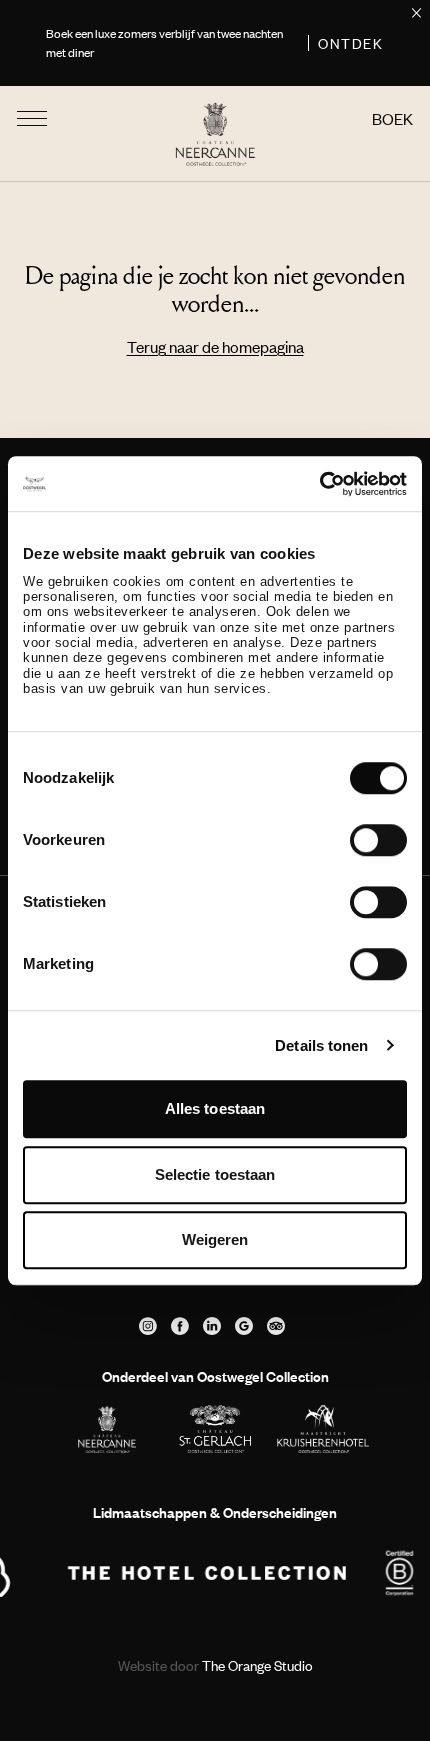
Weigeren (215, 1239)
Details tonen (321, 1045)
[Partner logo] (207, 1573)
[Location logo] (107, 1429)
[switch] (378, 840)
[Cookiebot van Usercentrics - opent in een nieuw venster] (319, 484)
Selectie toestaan (215, 1174)
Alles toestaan (215, 1108)
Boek (392, 118)
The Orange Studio (215, 1665)
